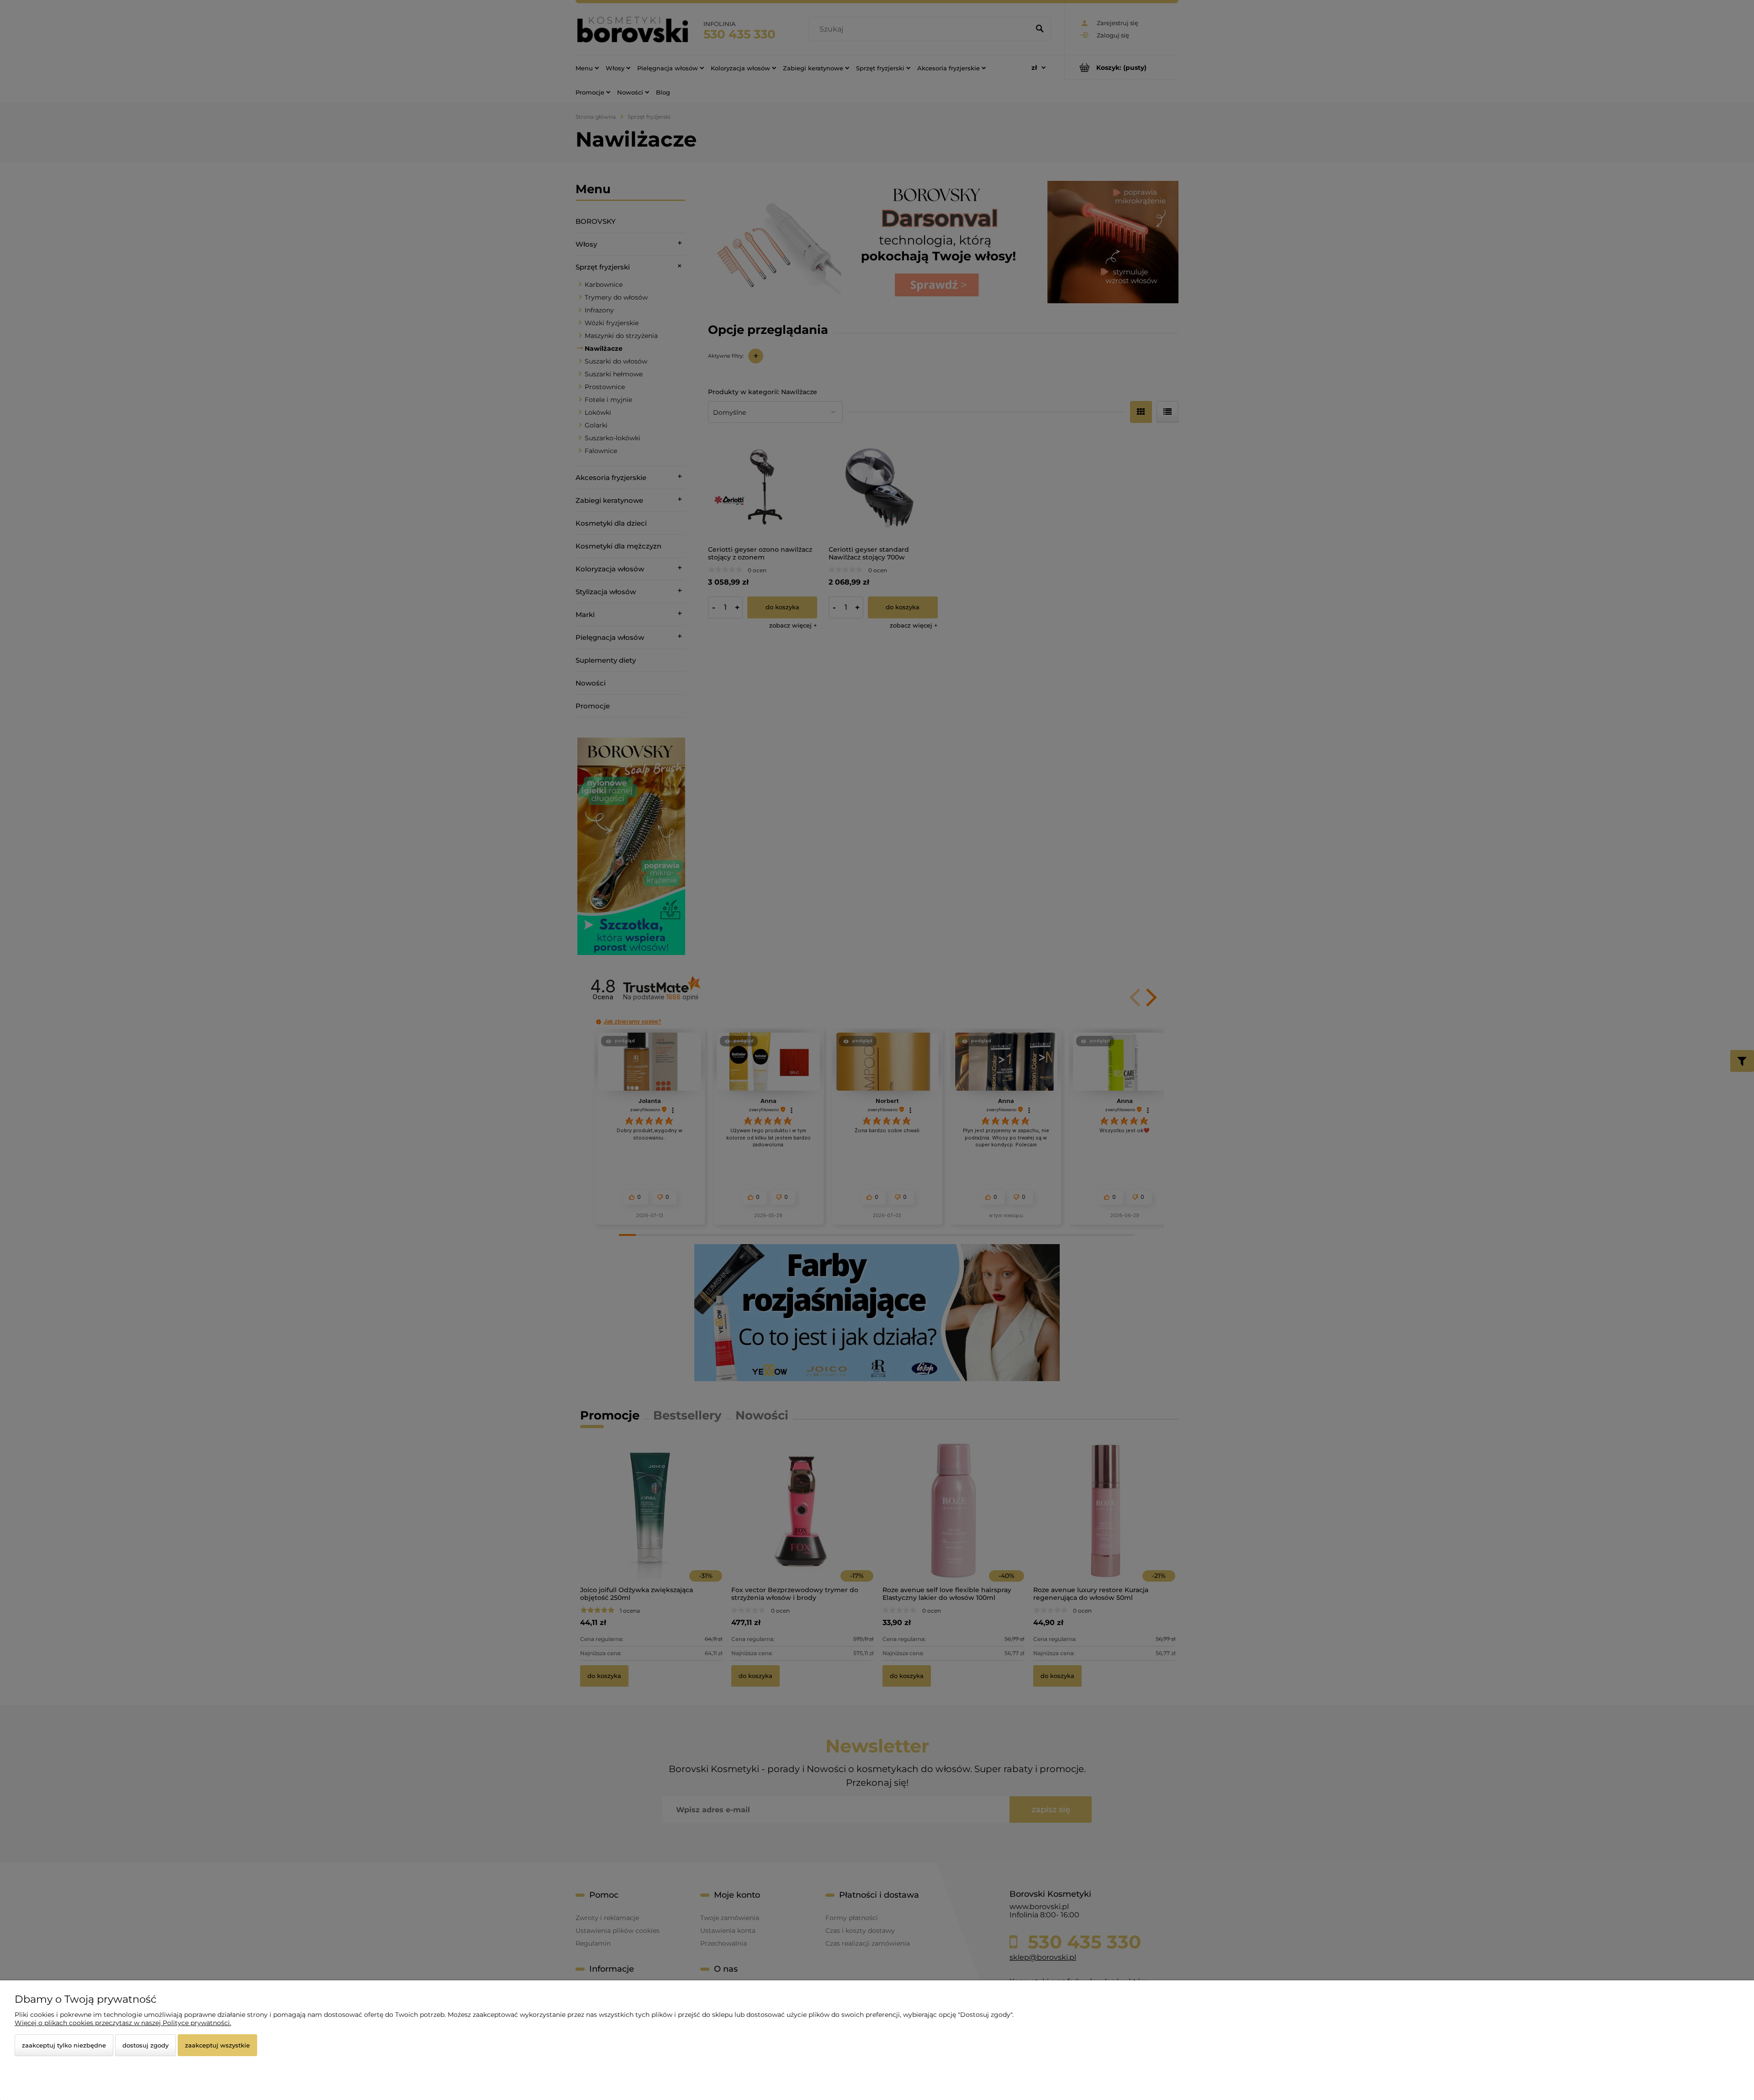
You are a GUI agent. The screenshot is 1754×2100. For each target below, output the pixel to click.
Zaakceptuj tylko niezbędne (64, 2045)
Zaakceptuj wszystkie (217, 2045)
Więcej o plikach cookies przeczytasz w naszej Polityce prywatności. (123, 2023)
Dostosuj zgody (145, 2045)
